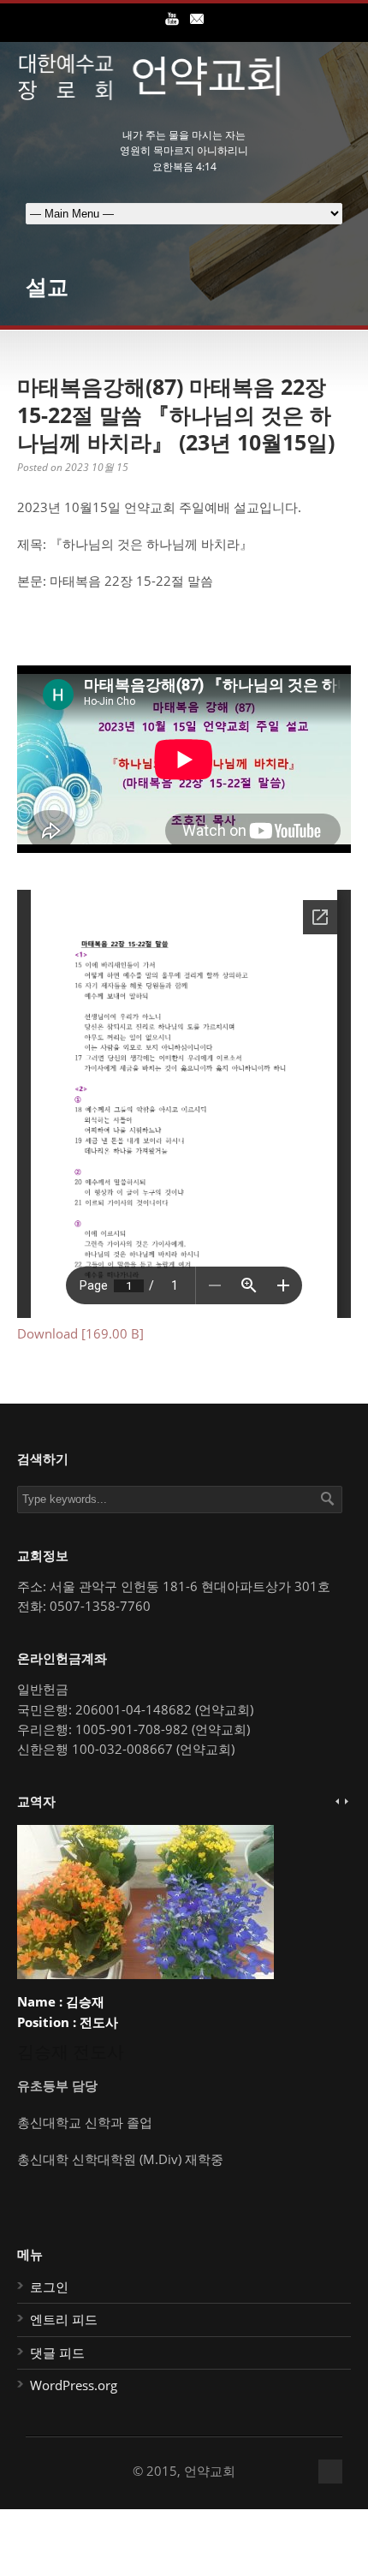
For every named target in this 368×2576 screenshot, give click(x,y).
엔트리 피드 (64, 2319)
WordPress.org (74, 2385)
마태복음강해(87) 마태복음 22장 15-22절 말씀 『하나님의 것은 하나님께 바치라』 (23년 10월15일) (176, 414)
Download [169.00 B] (80, 1333)
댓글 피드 (57, 2352)
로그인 (49, 2287)
